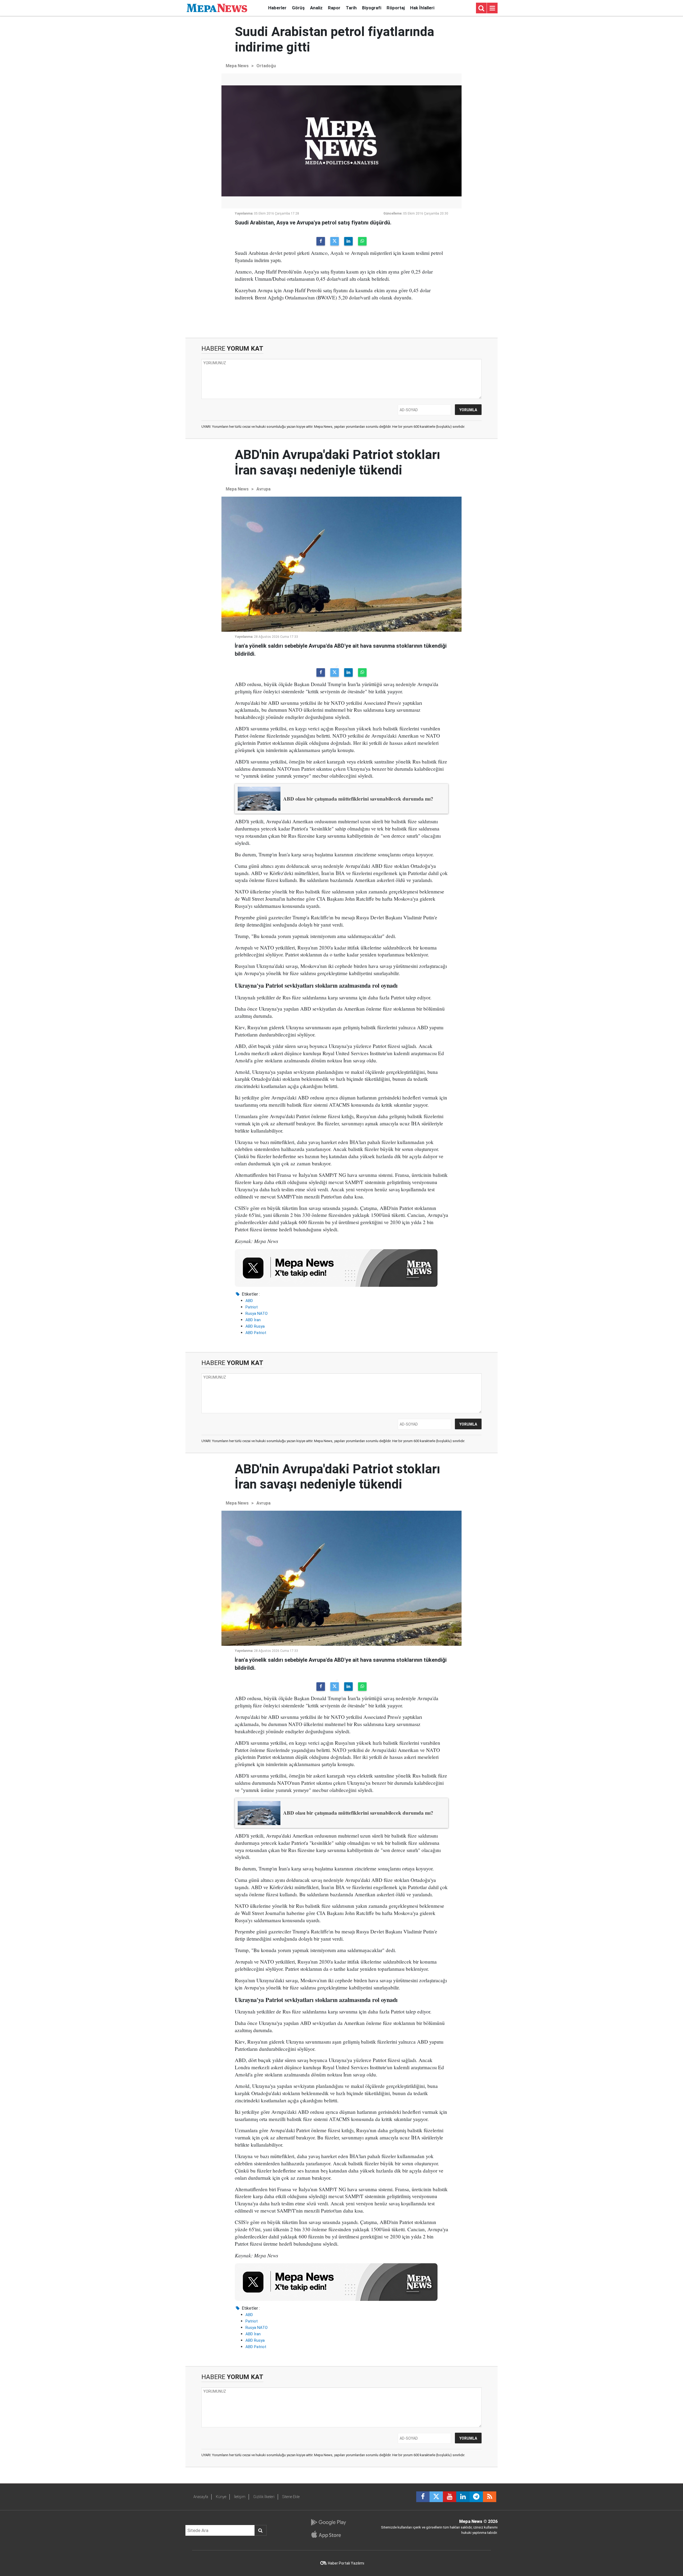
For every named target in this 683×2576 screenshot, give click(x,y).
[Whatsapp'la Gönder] (362, 241)
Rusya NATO (257, 1313)
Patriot (252, 1307)
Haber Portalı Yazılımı (346, 2563)
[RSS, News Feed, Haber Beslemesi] (490, 2497)
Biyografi (372, 8)
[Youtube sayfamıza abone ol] (450, 2497)
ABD (249, 1301)
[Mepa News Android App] (328, 2522)
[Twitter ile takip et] (436, 2497)
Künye (221, 2497)
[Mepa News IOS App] (328, 2534)
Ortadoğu (266, 66)
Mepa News (237, 66)
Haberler (277, 8)
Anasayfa (201, 2497)
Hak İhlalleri (422, 8)
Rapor (334, 8)
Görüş (298, 8)
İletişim (240, 2497)
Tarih (351, 8)
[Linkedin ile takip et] (463, 2497)
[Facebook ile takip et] (423, 2497)
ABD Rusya (255, 1326)
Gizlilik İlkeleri (264, 2497)
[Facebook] (321, 241)
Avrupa (263, 489)
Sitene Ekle (291, 2497)
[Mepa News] (217, 8)
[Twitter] (335, 241)
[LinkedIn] (348, 241)
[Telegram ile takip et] (476, 2497)
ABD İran (253, 1320)
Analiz (316, 8)
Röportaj (396, 8)
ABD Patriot (256, 1333)
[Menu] (492, 8)
